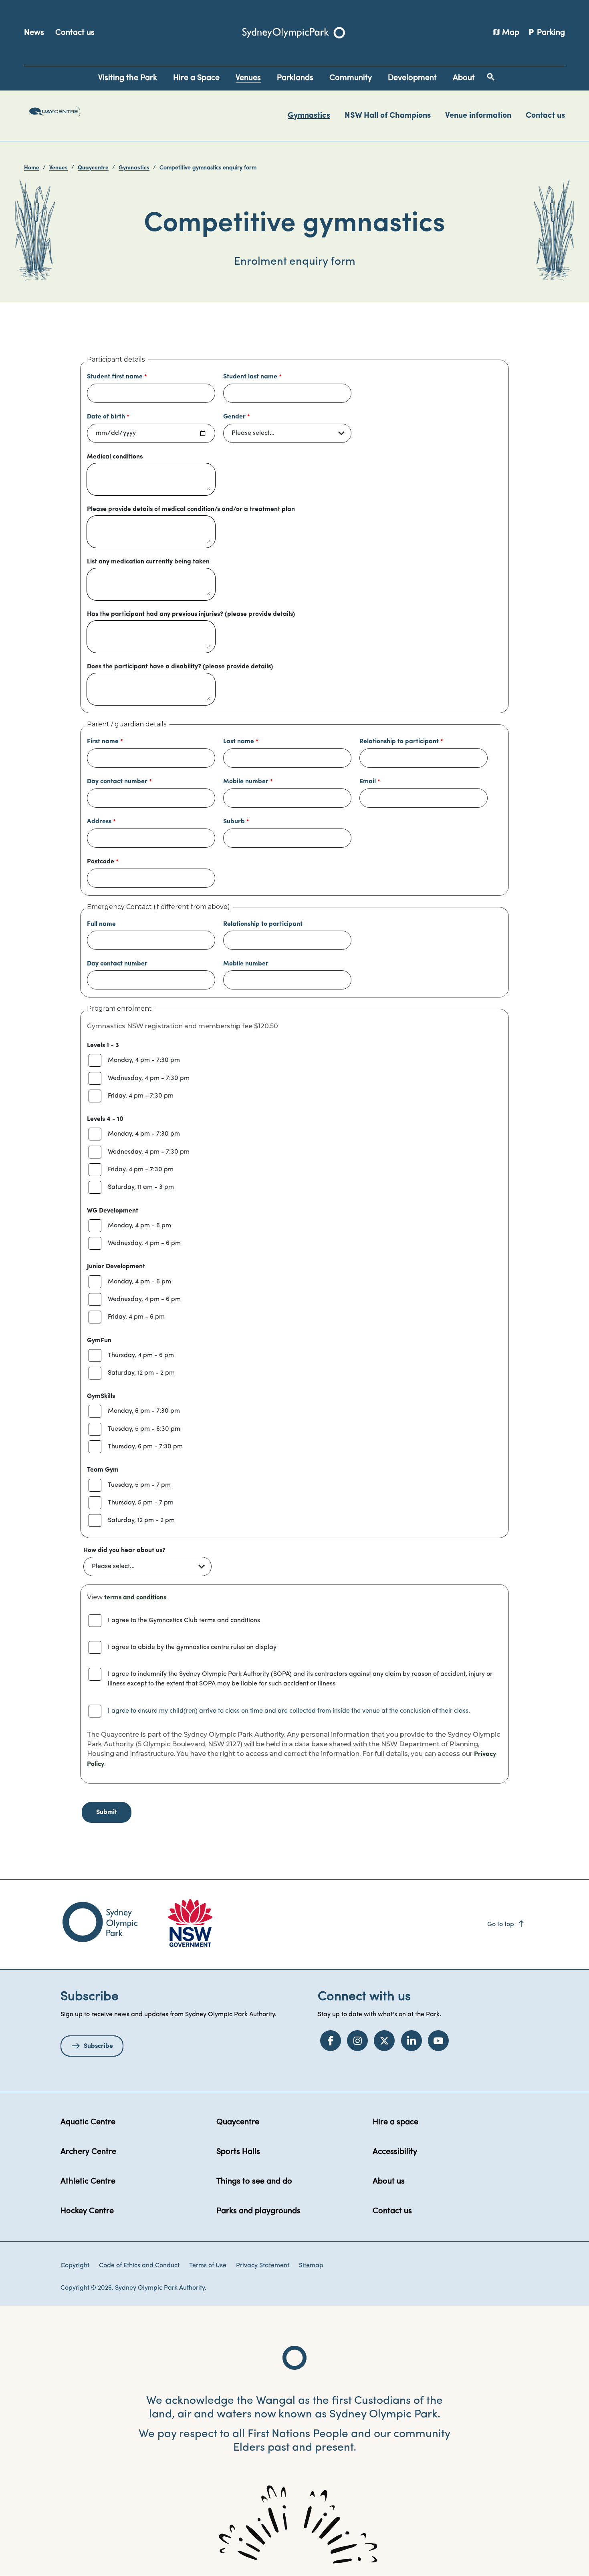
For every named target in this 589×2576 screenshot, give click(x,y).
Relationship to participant (399, 742)
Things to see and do (254, 2182)
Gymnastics (309, 116)
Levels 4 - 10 (105, 1119)
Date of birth (106, 417)
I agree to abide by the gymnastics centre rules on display (192, 1647)
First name (103, 742)
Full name (101, 924)
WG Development (113, 1211)
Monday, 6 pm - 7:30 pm (144, 1411)
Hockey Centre (87, 2211)
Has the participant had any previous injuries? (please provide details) (191, 614)
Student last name (250, 377)
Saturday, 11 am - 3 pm (141, 1187)
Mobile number (246, 782)
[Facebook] (331, 2041)
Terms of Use (208, 2266)
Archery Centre (88, 2152)
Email (368, 782)
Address (99, 822)
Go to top (506, 1924)
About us (389, 2182)
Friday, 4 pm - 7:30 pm (141, 1096)
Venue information (478, 116)
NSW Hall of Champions (388, 116)
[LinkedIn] (411, 2041)
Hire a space (395, 2122)
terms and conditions (135, 1598)
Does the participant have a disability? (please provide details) (180, 667)
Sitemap (311, 2266)
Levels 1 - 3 (103, 1046)
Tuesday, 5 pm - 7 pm (139, 1485)
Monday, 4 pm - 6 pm (139, 1226)
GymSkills (101, 1396)
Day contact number (117, 782)
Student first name (115, 377)
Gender (234, 417)
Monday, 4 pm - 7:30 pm (144, 1060)
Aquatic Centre (88, 2122)
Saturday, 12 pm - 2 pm (141, 1373)
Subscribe (98, 2046)
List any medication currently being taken (148, 562)
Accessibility (395, 2152)
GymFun (99, 1341)
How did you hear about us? (124, 1550)
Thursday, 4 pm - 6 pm (141, 1355)
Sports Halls (238, 2152)
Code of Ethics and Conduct (139, 2266)
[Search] (491, 77)
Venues (58, 168)
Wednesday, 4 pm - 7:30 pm (149, 1078)
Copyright (75, 2266)
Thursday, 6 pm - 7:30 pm (145, 1447)
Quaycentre (93, 168)
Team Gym (103, 1470)
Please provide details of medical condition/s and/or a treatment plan (191, 509)
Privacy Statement (263, 2266)
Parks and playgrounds (258, 2211)
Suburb (234, 822)
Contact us (75, 33)
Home (32, 168)
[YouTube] (438, 2041)
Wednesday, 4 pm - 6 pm (144, 1243)
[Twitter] (384, 2041)
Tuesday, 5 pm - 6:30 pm (144, 1429)
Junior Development (116, 1267)
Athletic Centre (88, 2182)
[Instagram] (357, 2041)
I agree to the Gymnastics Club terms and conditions (184, 1621)
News (34, 33)
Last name (239, 742)
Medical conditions (115, 457)
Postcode (101, 862)
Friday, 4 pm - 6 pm (136, 1317)
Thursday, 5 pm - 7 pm (141, 1503)
